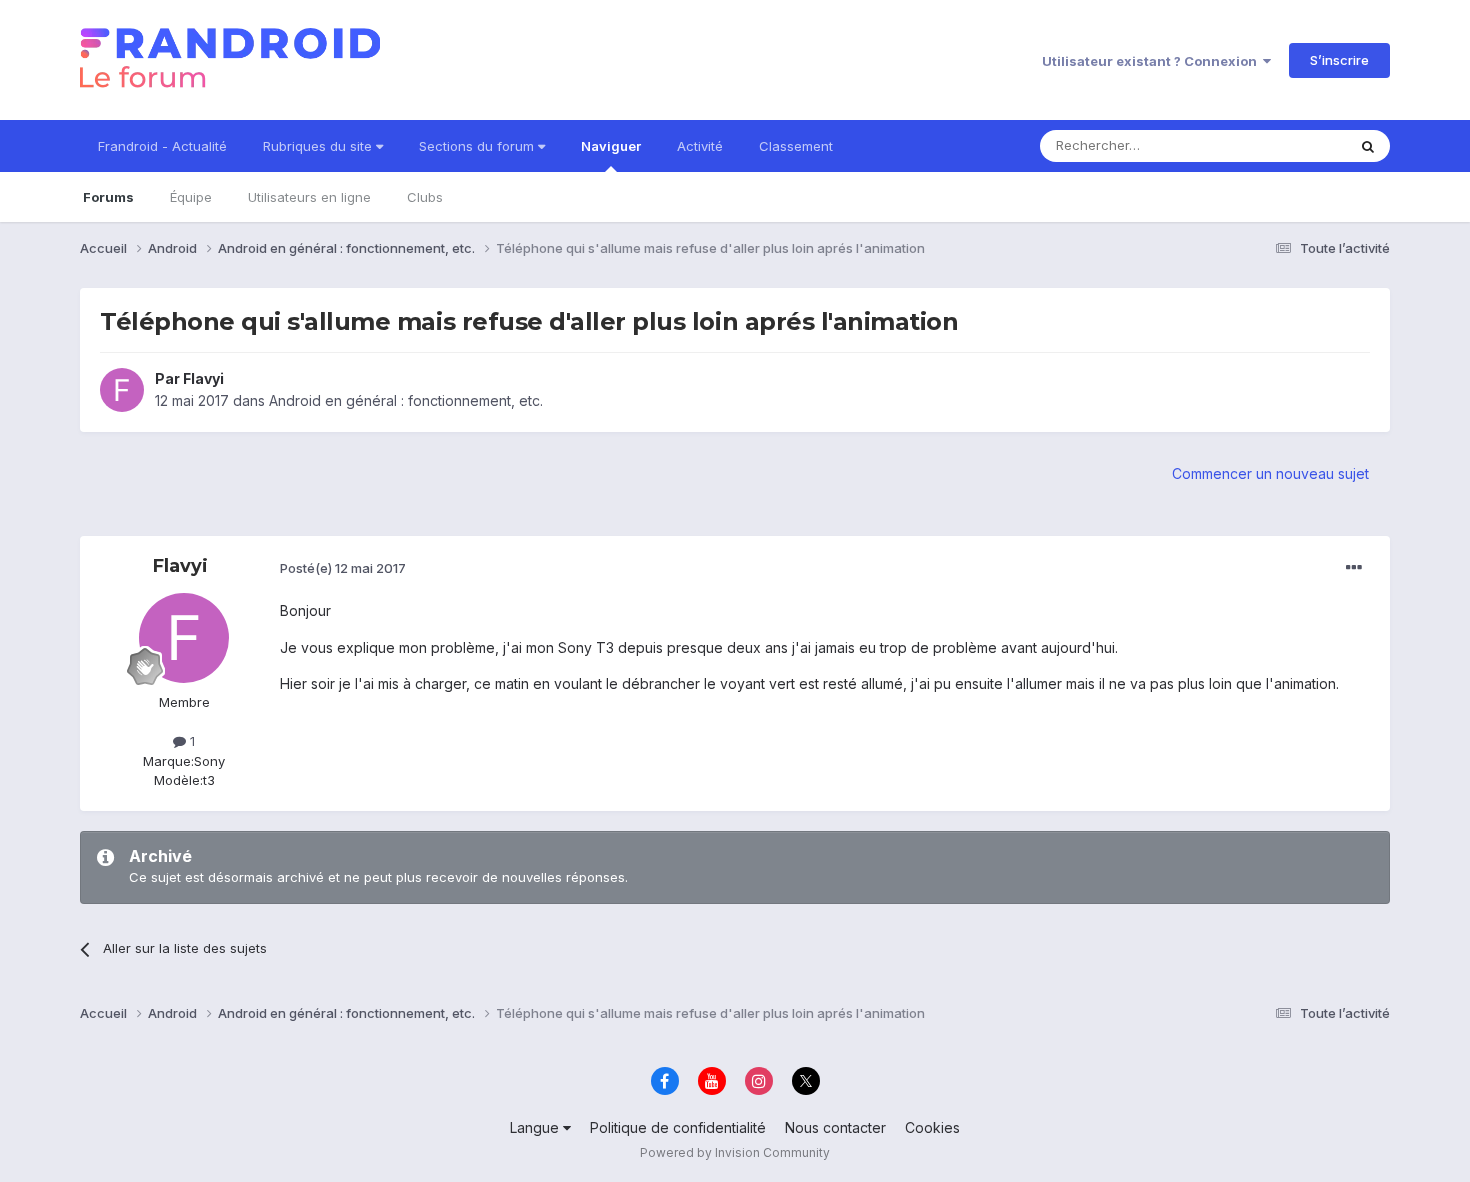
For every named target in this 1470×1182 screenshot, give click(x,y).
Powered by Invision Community (735, 1152)
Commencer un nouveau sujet (1270, 473)
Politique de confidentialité (678, 1127)
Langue (536, 1127)
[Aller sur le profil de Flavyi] (122, 390)
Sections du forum (478, 146)
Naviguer (611, 146)
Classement (796, 146)
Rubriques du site (319, 146)
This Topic (1287, 145)
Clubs (425, 197)
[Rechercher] (1368, 146)
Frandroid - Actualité (162, 146)
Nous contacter (835, 1127)
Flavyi (203, 378)
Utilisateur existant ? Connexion (1152, 61)
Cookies (932, 1127)
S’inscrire (1339, 60)
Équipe (191, 197)
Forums (108, 197)
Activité (700, 146)
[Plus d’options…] (1354, 568)
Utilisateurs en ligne (309, 197)
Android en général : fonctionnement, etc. (406, 400)
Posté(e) (343, 568)
